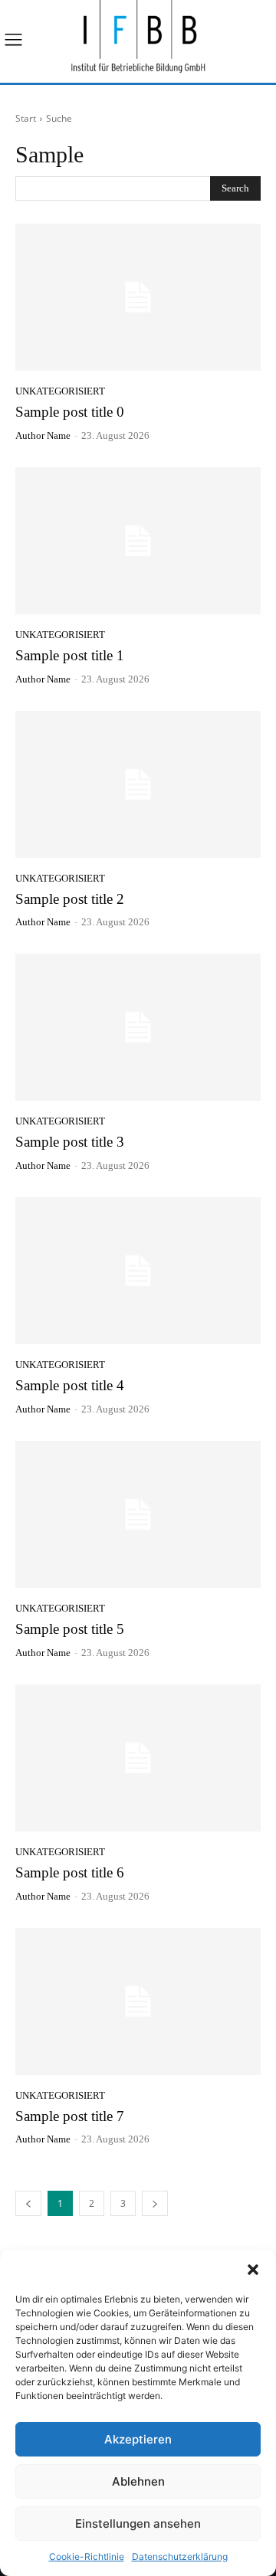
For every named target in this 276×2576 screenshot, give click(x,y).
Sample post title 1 (70, 655)
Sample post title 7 (70, 2116)
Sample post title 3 (70, 1142)
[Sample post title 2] (138, 784)
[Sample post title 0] (138, 297)
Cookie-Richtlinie (87, 2556)
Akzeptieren (138, 2439)
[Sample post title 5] (138, 1514)
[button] (253, 2270)
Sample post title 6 (70, 1872)
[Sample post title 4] (138, 1271)
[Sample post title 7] (138, 2002)
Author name (43, 435)
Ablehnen (138, 2481)
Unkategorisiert (60, 391)
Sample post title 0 (70, 412)
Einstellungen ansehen (138, 2524)
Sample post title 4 (70, 1385)
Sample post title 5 (70, 1629)
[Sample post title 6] (138, 1758)
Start (26, 118)
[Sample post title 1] (138, 541)
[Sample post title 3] (138, 1027)
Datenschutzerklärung (180, 2556)
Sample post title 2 (70, 899)
